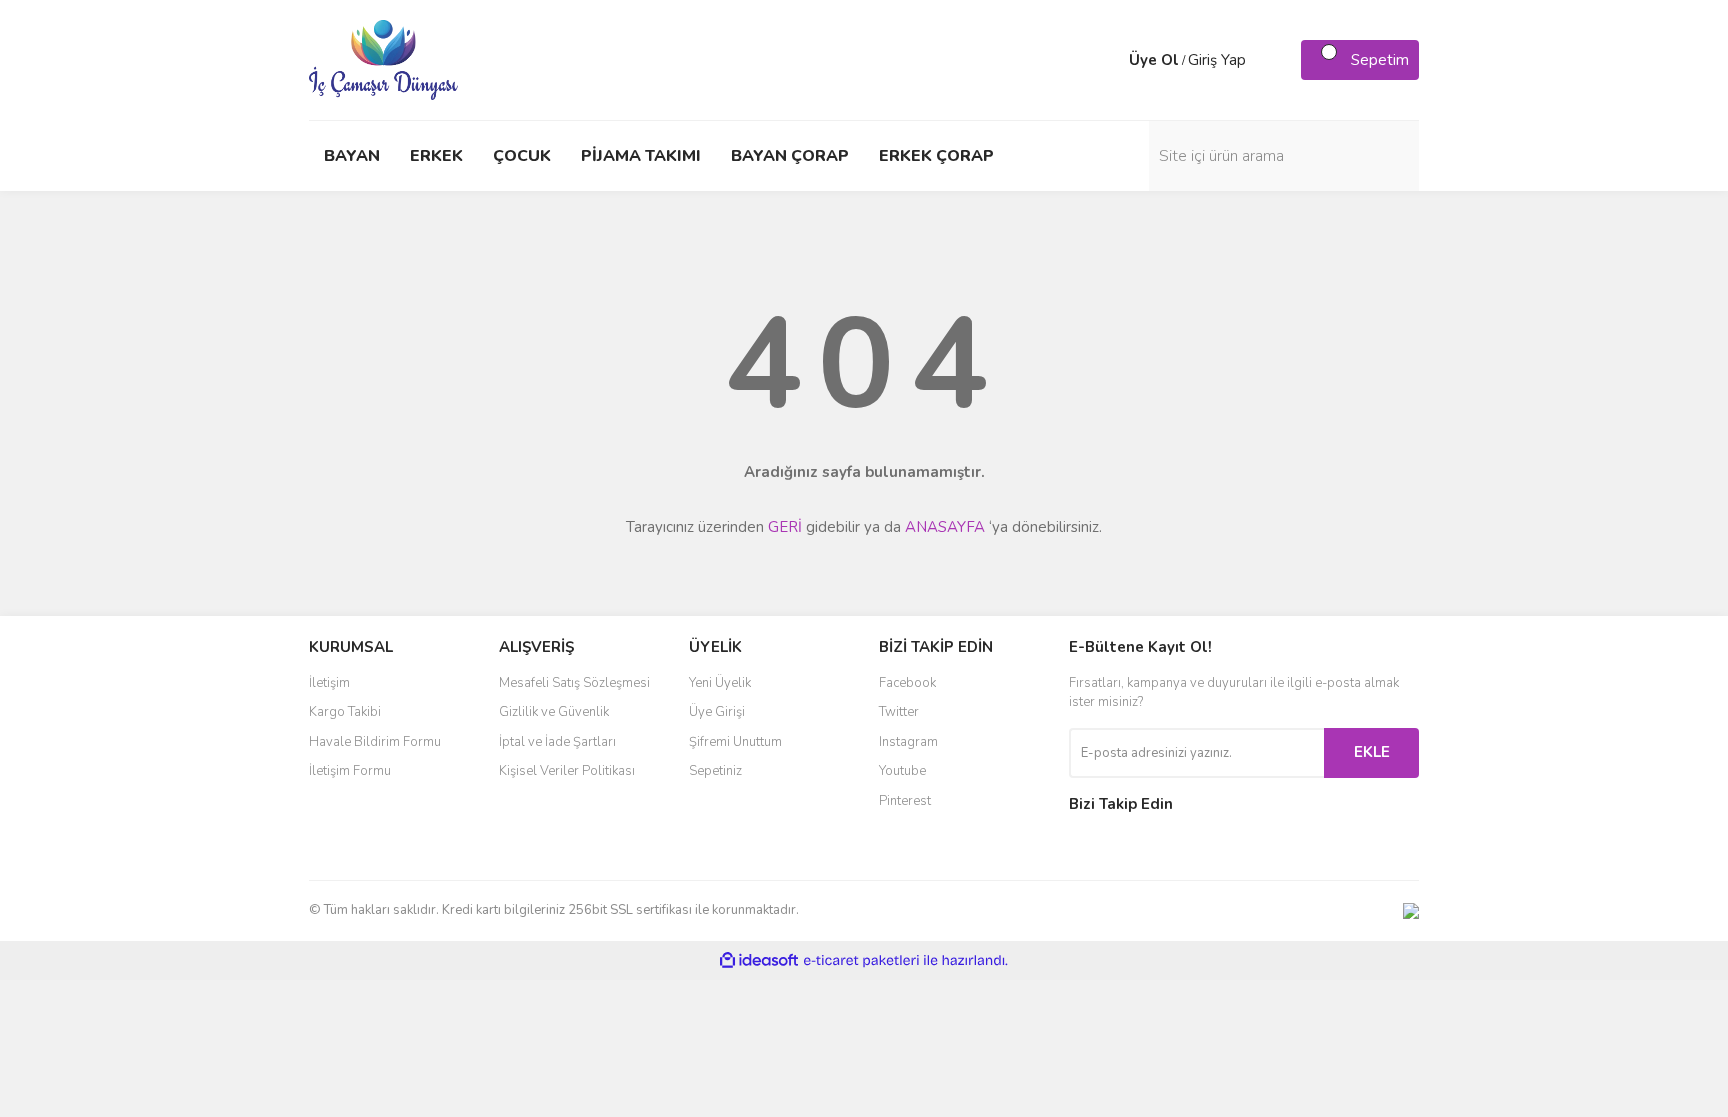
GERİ (785, 527)
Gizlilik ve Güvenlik (554, 712)
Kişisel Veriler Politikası (567, 771)
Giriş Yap (1217, 60)
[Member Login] (1109, 60)
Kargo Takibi (345, 712)
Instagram (908, 742)
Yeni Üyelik (720, 683)
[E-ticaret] (861, 960)
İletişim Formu (350, 771)
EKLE (1372, 752)
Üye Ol (1154, 60)
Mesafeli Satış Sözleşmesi (574, 683)
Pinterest (905, 801)
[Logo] (383, 59)
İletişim (329, 683)
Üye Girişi (717, 712)
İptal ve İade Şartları (557, 742)
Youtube (902, 771)
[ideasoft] (759, 960)
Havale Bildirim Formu (375, 742)
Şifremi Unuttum (735, 742)
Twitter (899, 712)
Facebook (907, 683)
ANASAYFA (945, 527)
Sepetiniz (715, 771)
